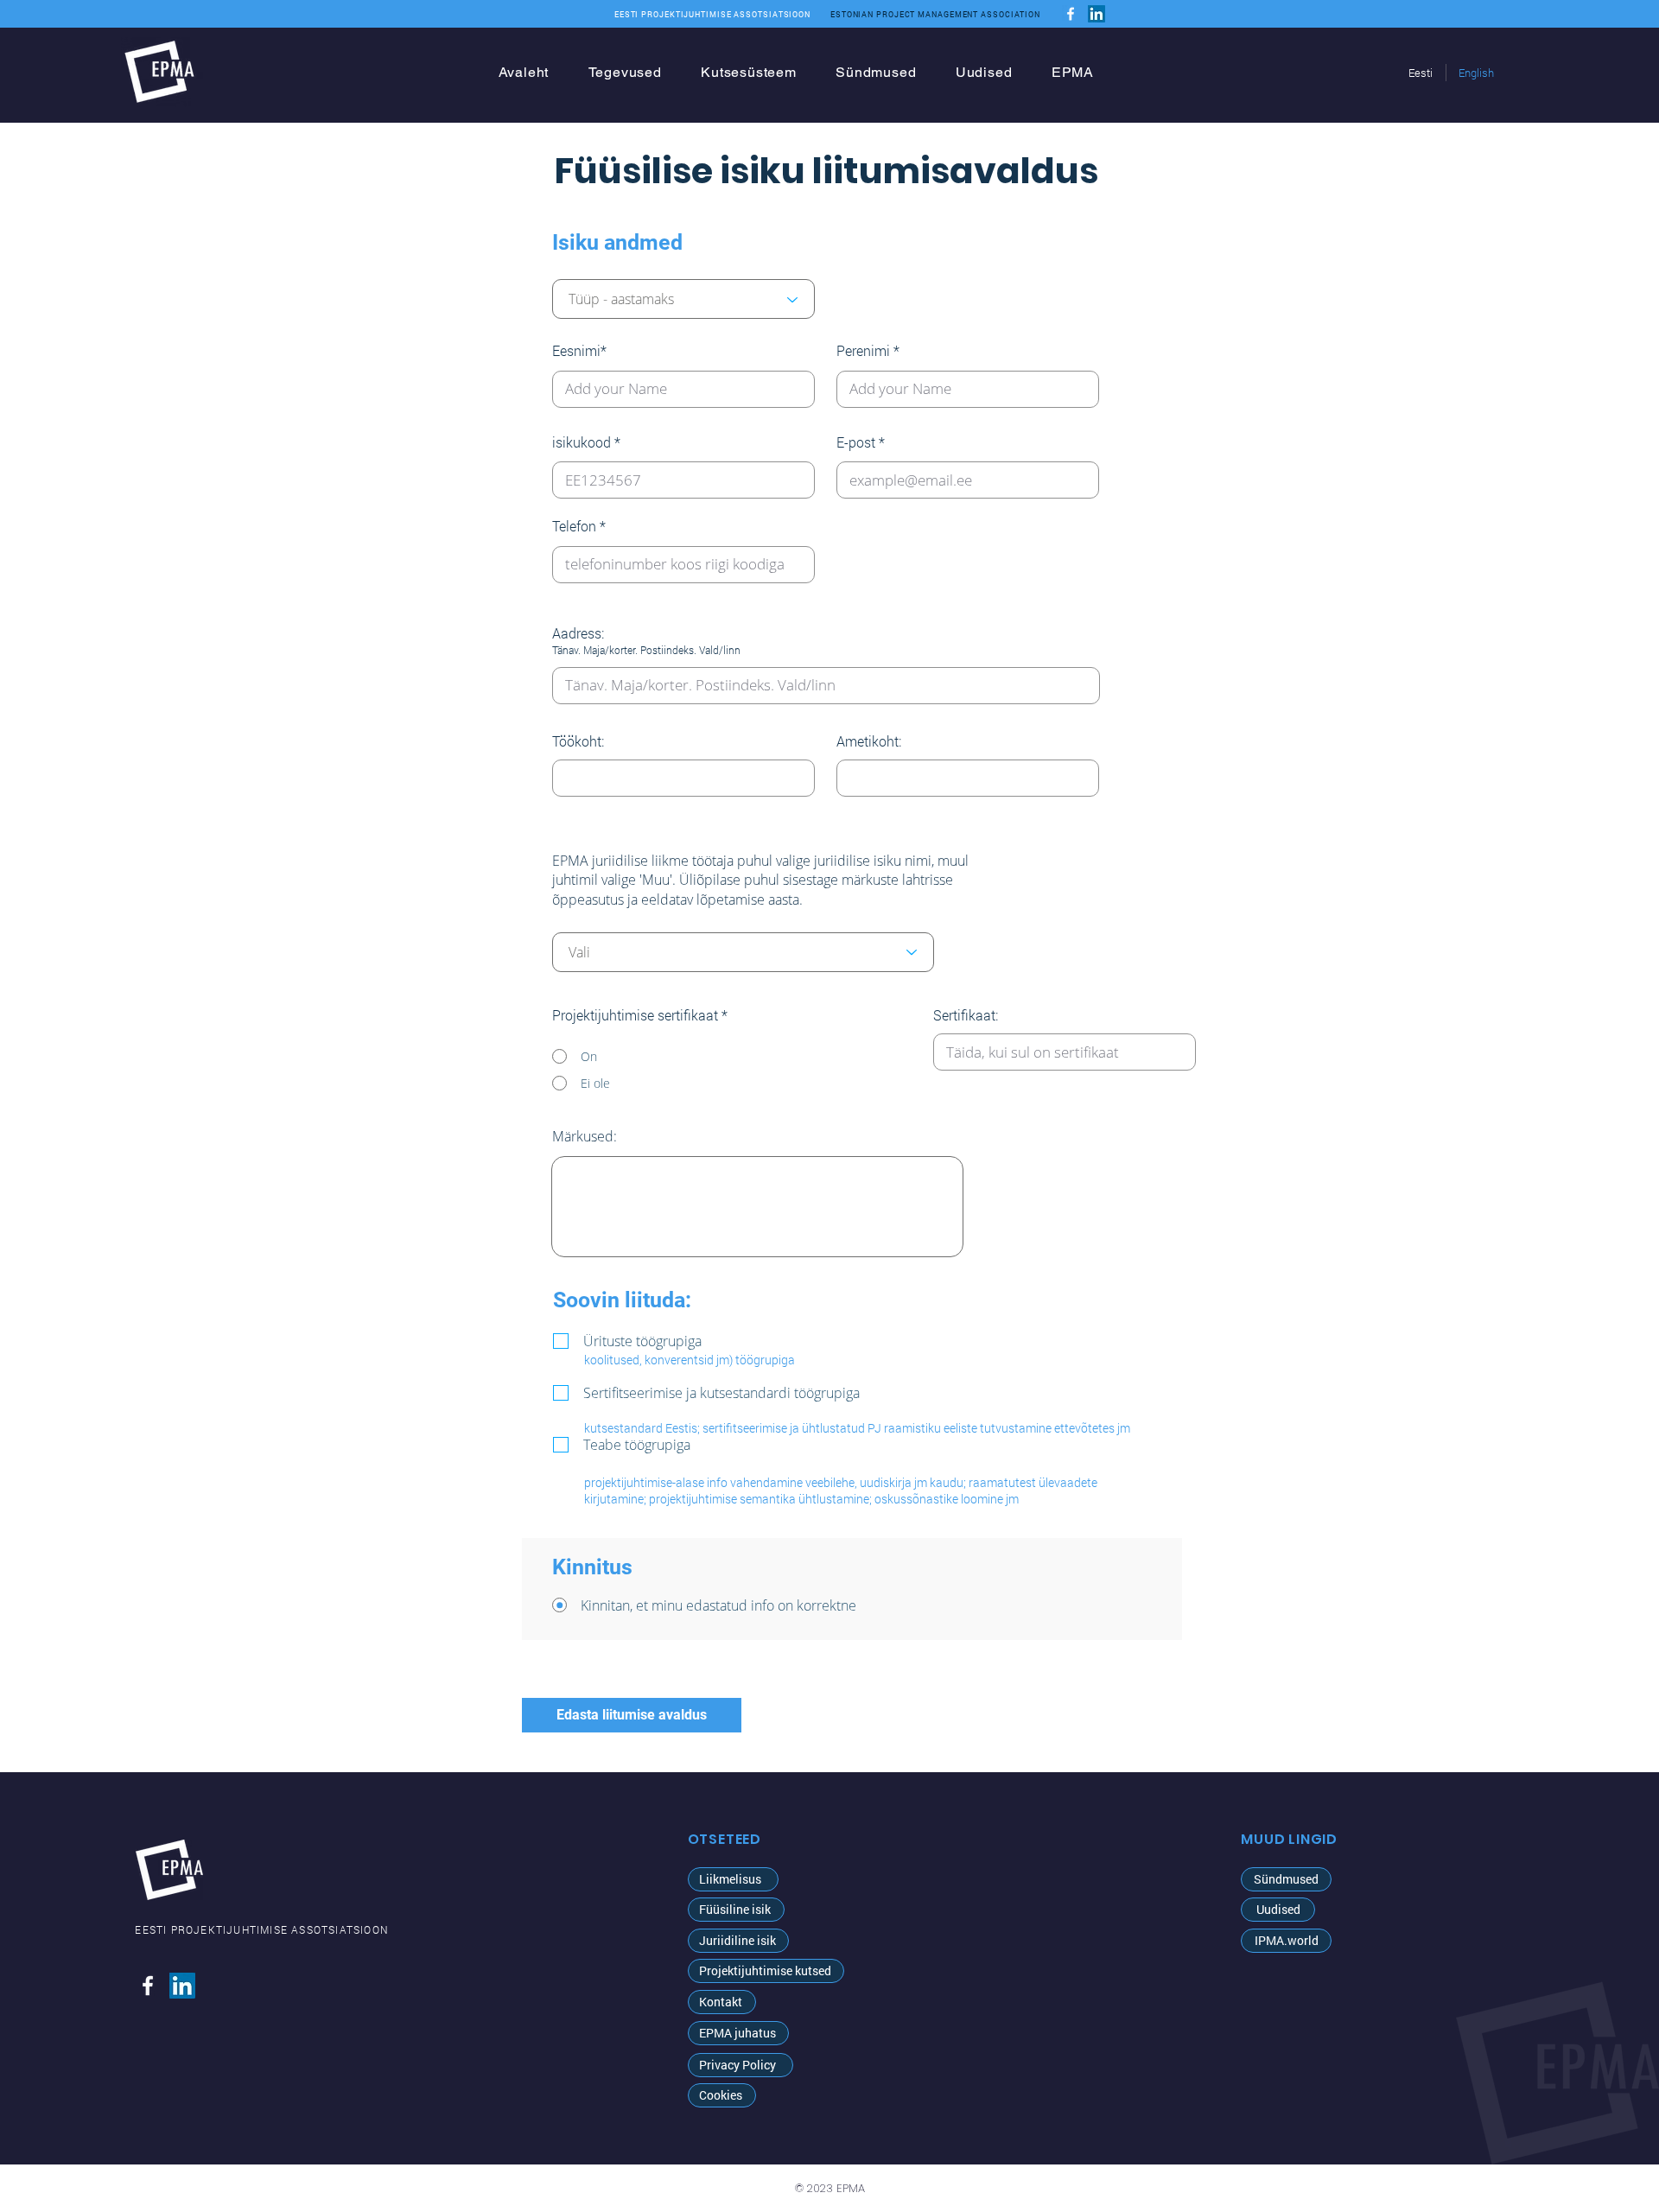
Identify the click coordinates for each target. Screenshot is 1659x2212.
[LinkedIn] (1096, 14)
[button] (736, 1910)
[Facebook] (1071, 14)
